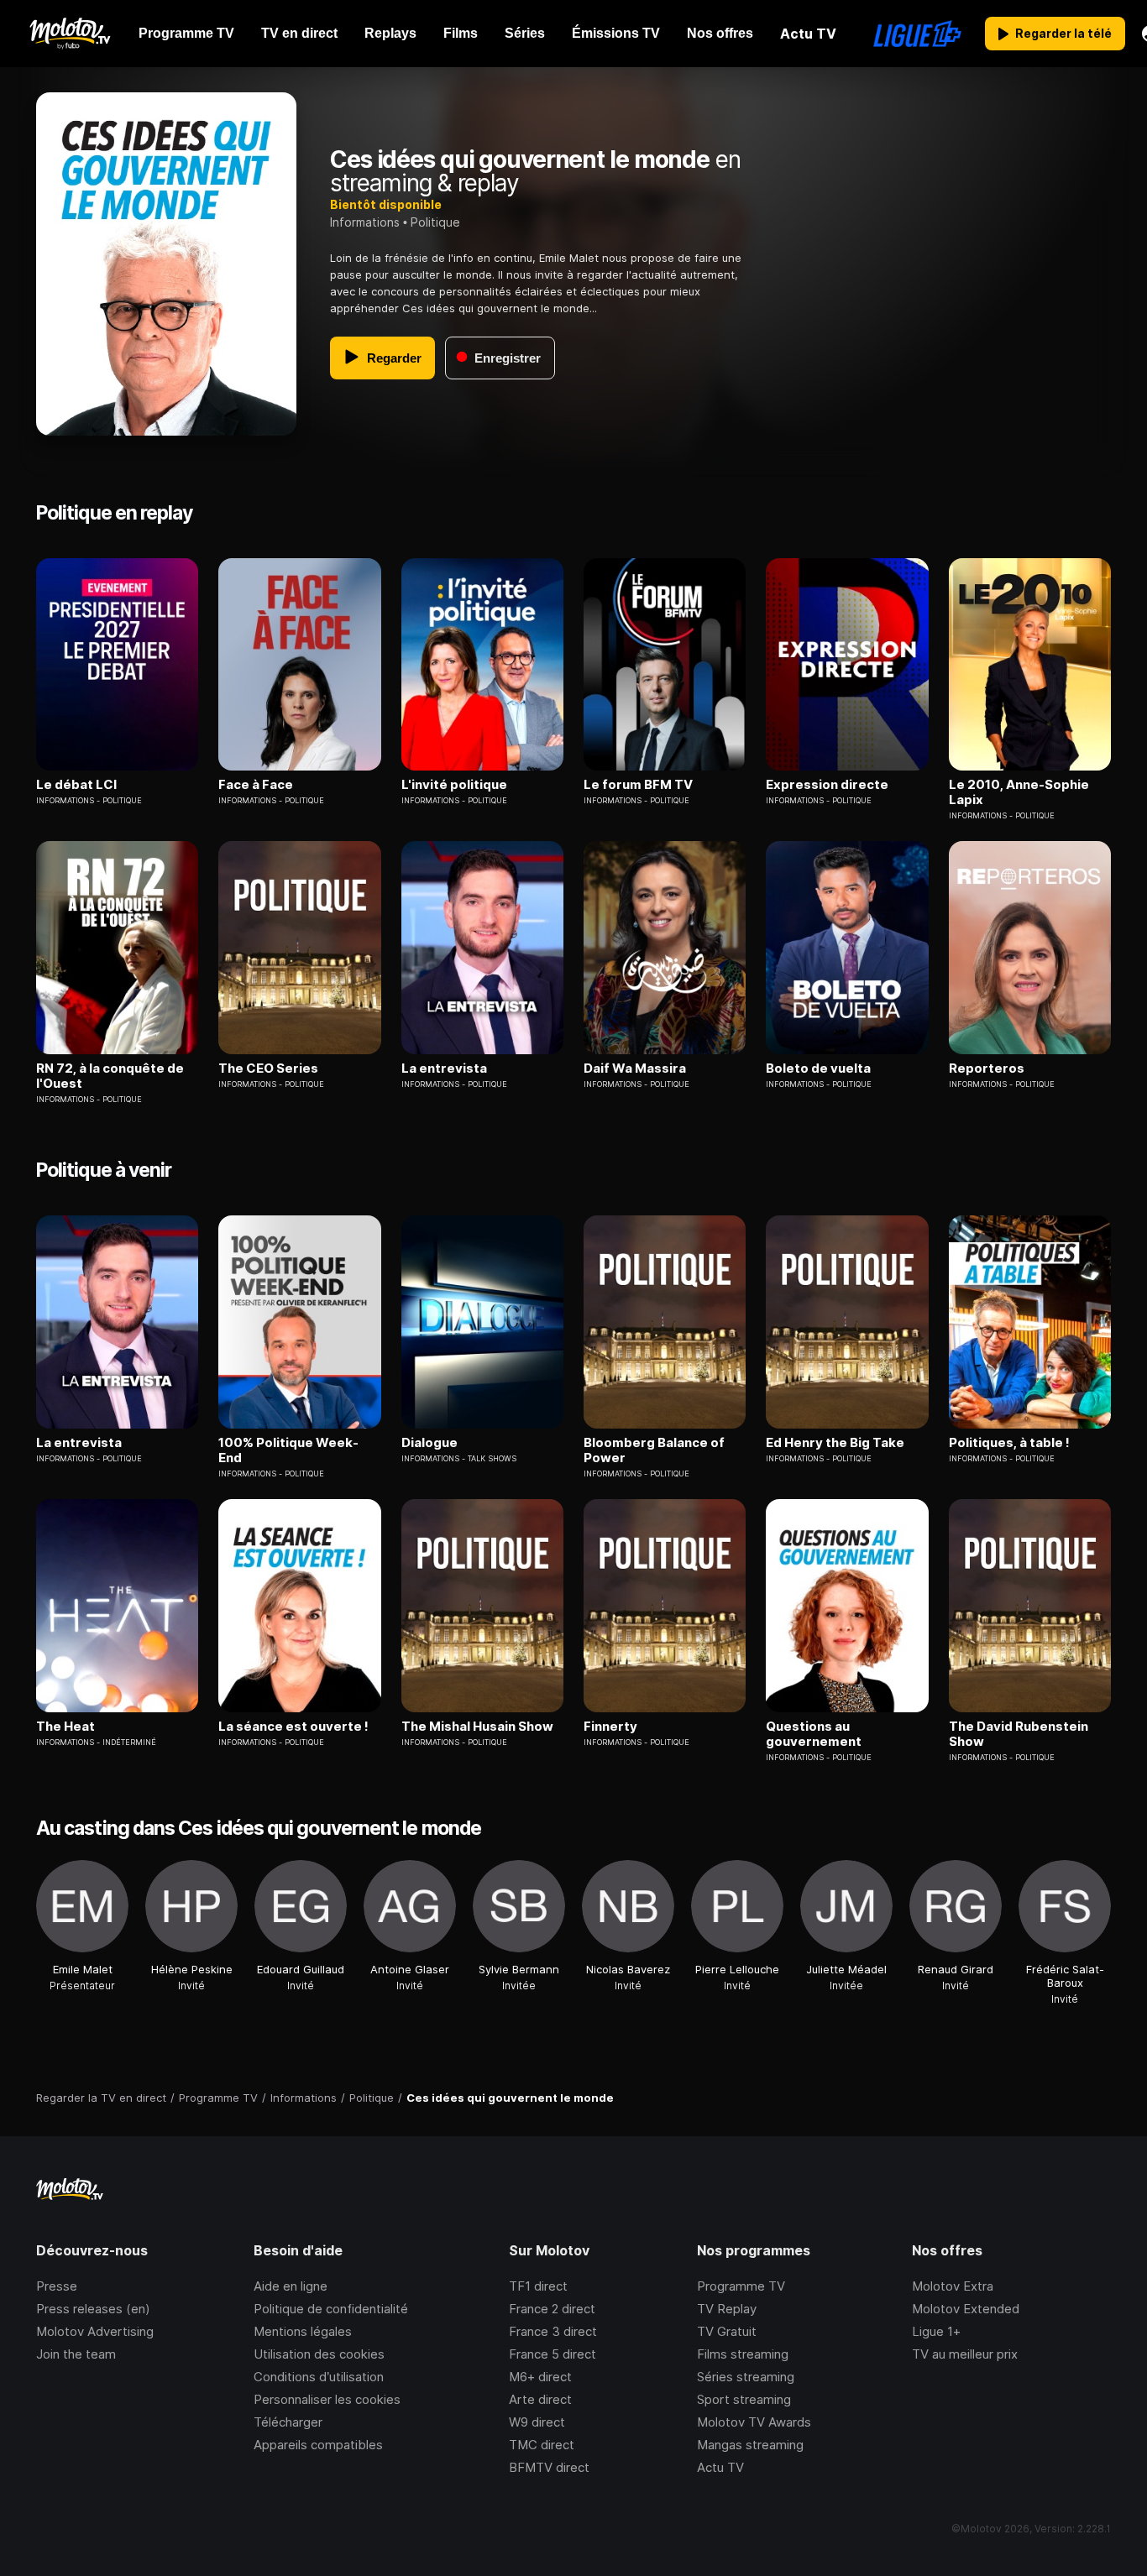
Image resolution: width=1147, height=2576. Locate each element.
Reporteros (987, 1069)
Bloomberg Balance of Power (654, 1450)
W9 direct (537, 2422)
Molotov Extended (966, 2309)
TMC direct (542, 2445)
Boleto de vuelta (818, 1069)
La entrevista (444, 1069)
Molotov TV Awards (754, 2422)
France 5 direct (553, 2354)
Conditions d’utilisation (319, 2377)
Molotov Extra (953, 2286)
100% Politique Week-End (288, 1450)
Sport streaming (744, 2399)
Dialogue (429, 1443)
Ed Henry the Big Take (835, 1443)
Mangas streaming (750, 2445)
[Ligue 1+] (917, 34)
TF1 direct (538, 2286)
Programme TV (741, 2286)
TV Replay (727, 2309)
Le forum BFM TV (638, 785)
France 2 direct (552, 2309)
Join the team (76, 2354)
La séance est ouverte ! (293, 1727)
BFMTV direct (549, 2467)
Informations (365, 222)
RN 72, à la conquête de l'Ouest (110, 1076)
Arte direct (540, 2399)
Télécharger (288, 2422)
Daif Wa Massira (635, 1069)
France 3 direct (553, 2331)
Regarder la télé (1063, 33)
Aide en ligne (291, 2286)
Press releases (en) (93, 2309)
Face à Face (256, 785)
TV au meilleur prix (965, 2354)
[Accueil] (69, 34)
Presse (57, 2286)
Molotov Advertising (95, 2331)
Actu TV (720, 2467)
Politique (435, 222)
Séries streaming (746, 2377)
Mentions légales (303, 2331)
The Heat (65, 1727)
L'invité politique (454, 785)
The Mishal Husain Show (477, 1727)
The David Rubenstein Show (1019, 1734)
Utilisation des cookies (319, 2354)
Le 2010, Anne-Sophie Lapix (1019, 792)
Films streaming (743, 2354)
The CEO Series (268, 1069)
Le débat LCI (76, 785)
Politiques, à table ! (1009, 1443)
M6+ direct (540, 2377)
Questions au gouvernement (814, 1734)
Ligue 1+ (936, 2331)
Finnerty (610, 1727)
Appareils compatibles (318, 2445)
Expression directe (827, 785)
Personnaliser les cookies (327, 2399)
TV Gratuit (727, 2331)
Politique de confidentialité (331, 2309)
